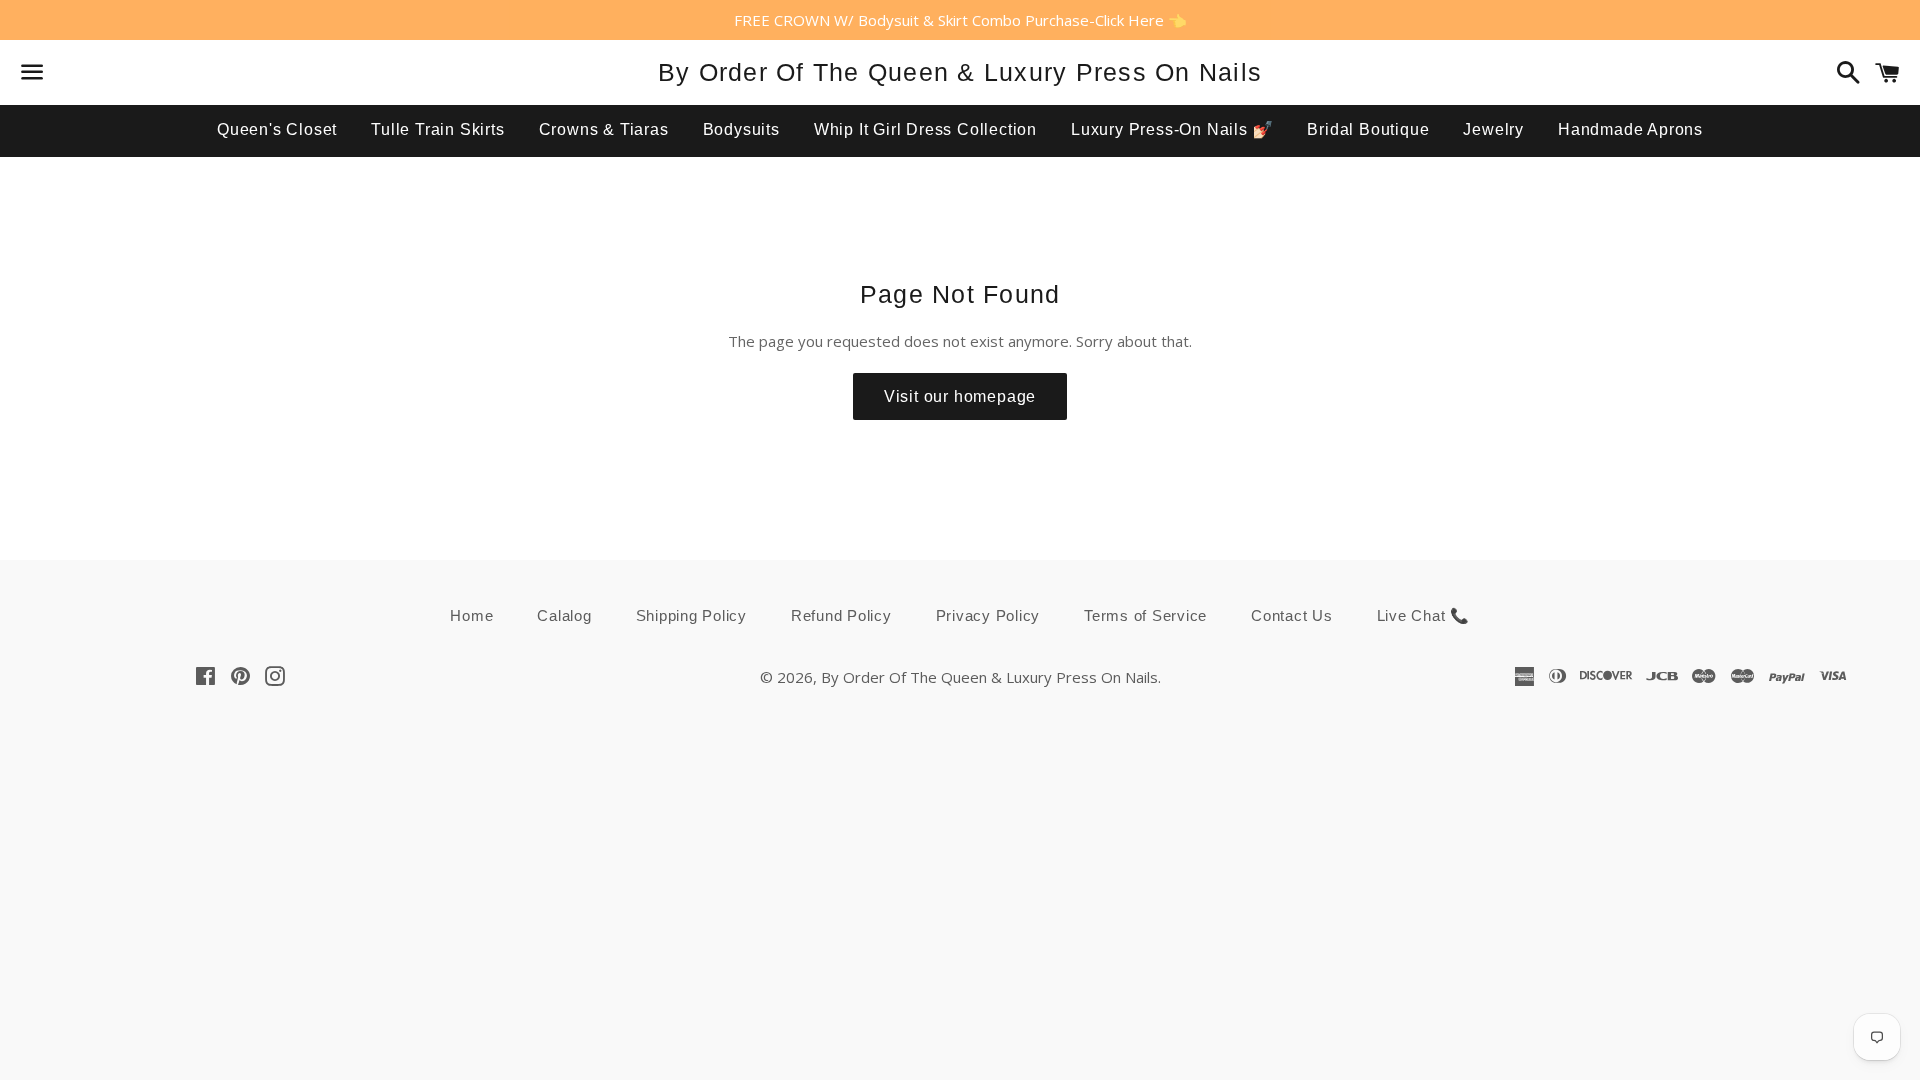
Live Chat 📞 (1423, 615)
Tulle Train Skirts (437, 129)
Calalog (564, 615)
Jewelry (1493, 129)
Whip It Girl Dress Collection (925, 129)
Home (471, 615)
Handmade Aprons (1630, 129)
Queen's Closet (277, 129)
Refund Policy (841, 615)
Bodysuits (741, 129)
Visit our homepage (960, 396)
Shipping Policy (691, 615)
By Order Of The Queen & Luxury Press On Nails (960, 72)
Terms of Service (1145, 615)
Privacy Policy (988, 615)
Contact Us (1292, 615)
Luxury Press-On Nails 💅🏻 (1172, 129)
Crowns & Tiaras (604, 129)
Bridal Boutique (1368, 129)
